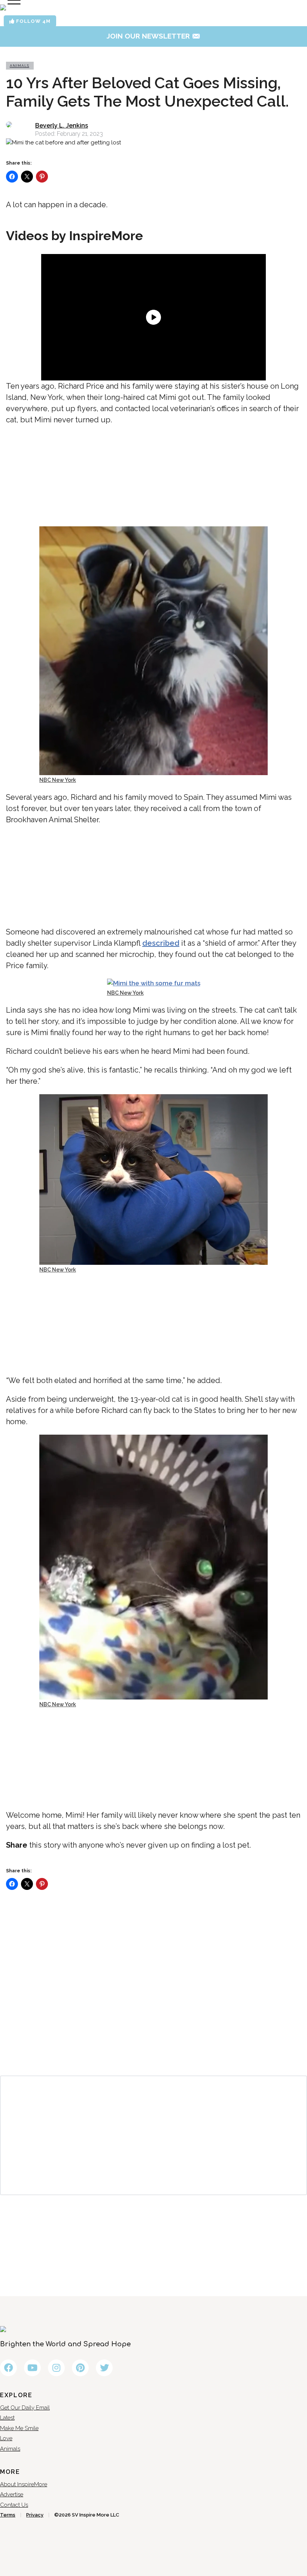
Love (6, 2438)
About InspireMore (24, 2484)
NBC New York (58, 780)
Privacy (35, 2515)
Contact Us (14, 2505)
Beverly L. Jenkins (62, 126)
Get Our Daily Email (25, 2408)
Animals (19, 66)
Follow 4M (33, 21)
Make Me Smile (19, 2428)
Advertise (12, 2494)
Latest (7, 2418)
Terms (8, 2515)
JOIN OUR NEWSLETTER (154, 36)
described (161, 943)
